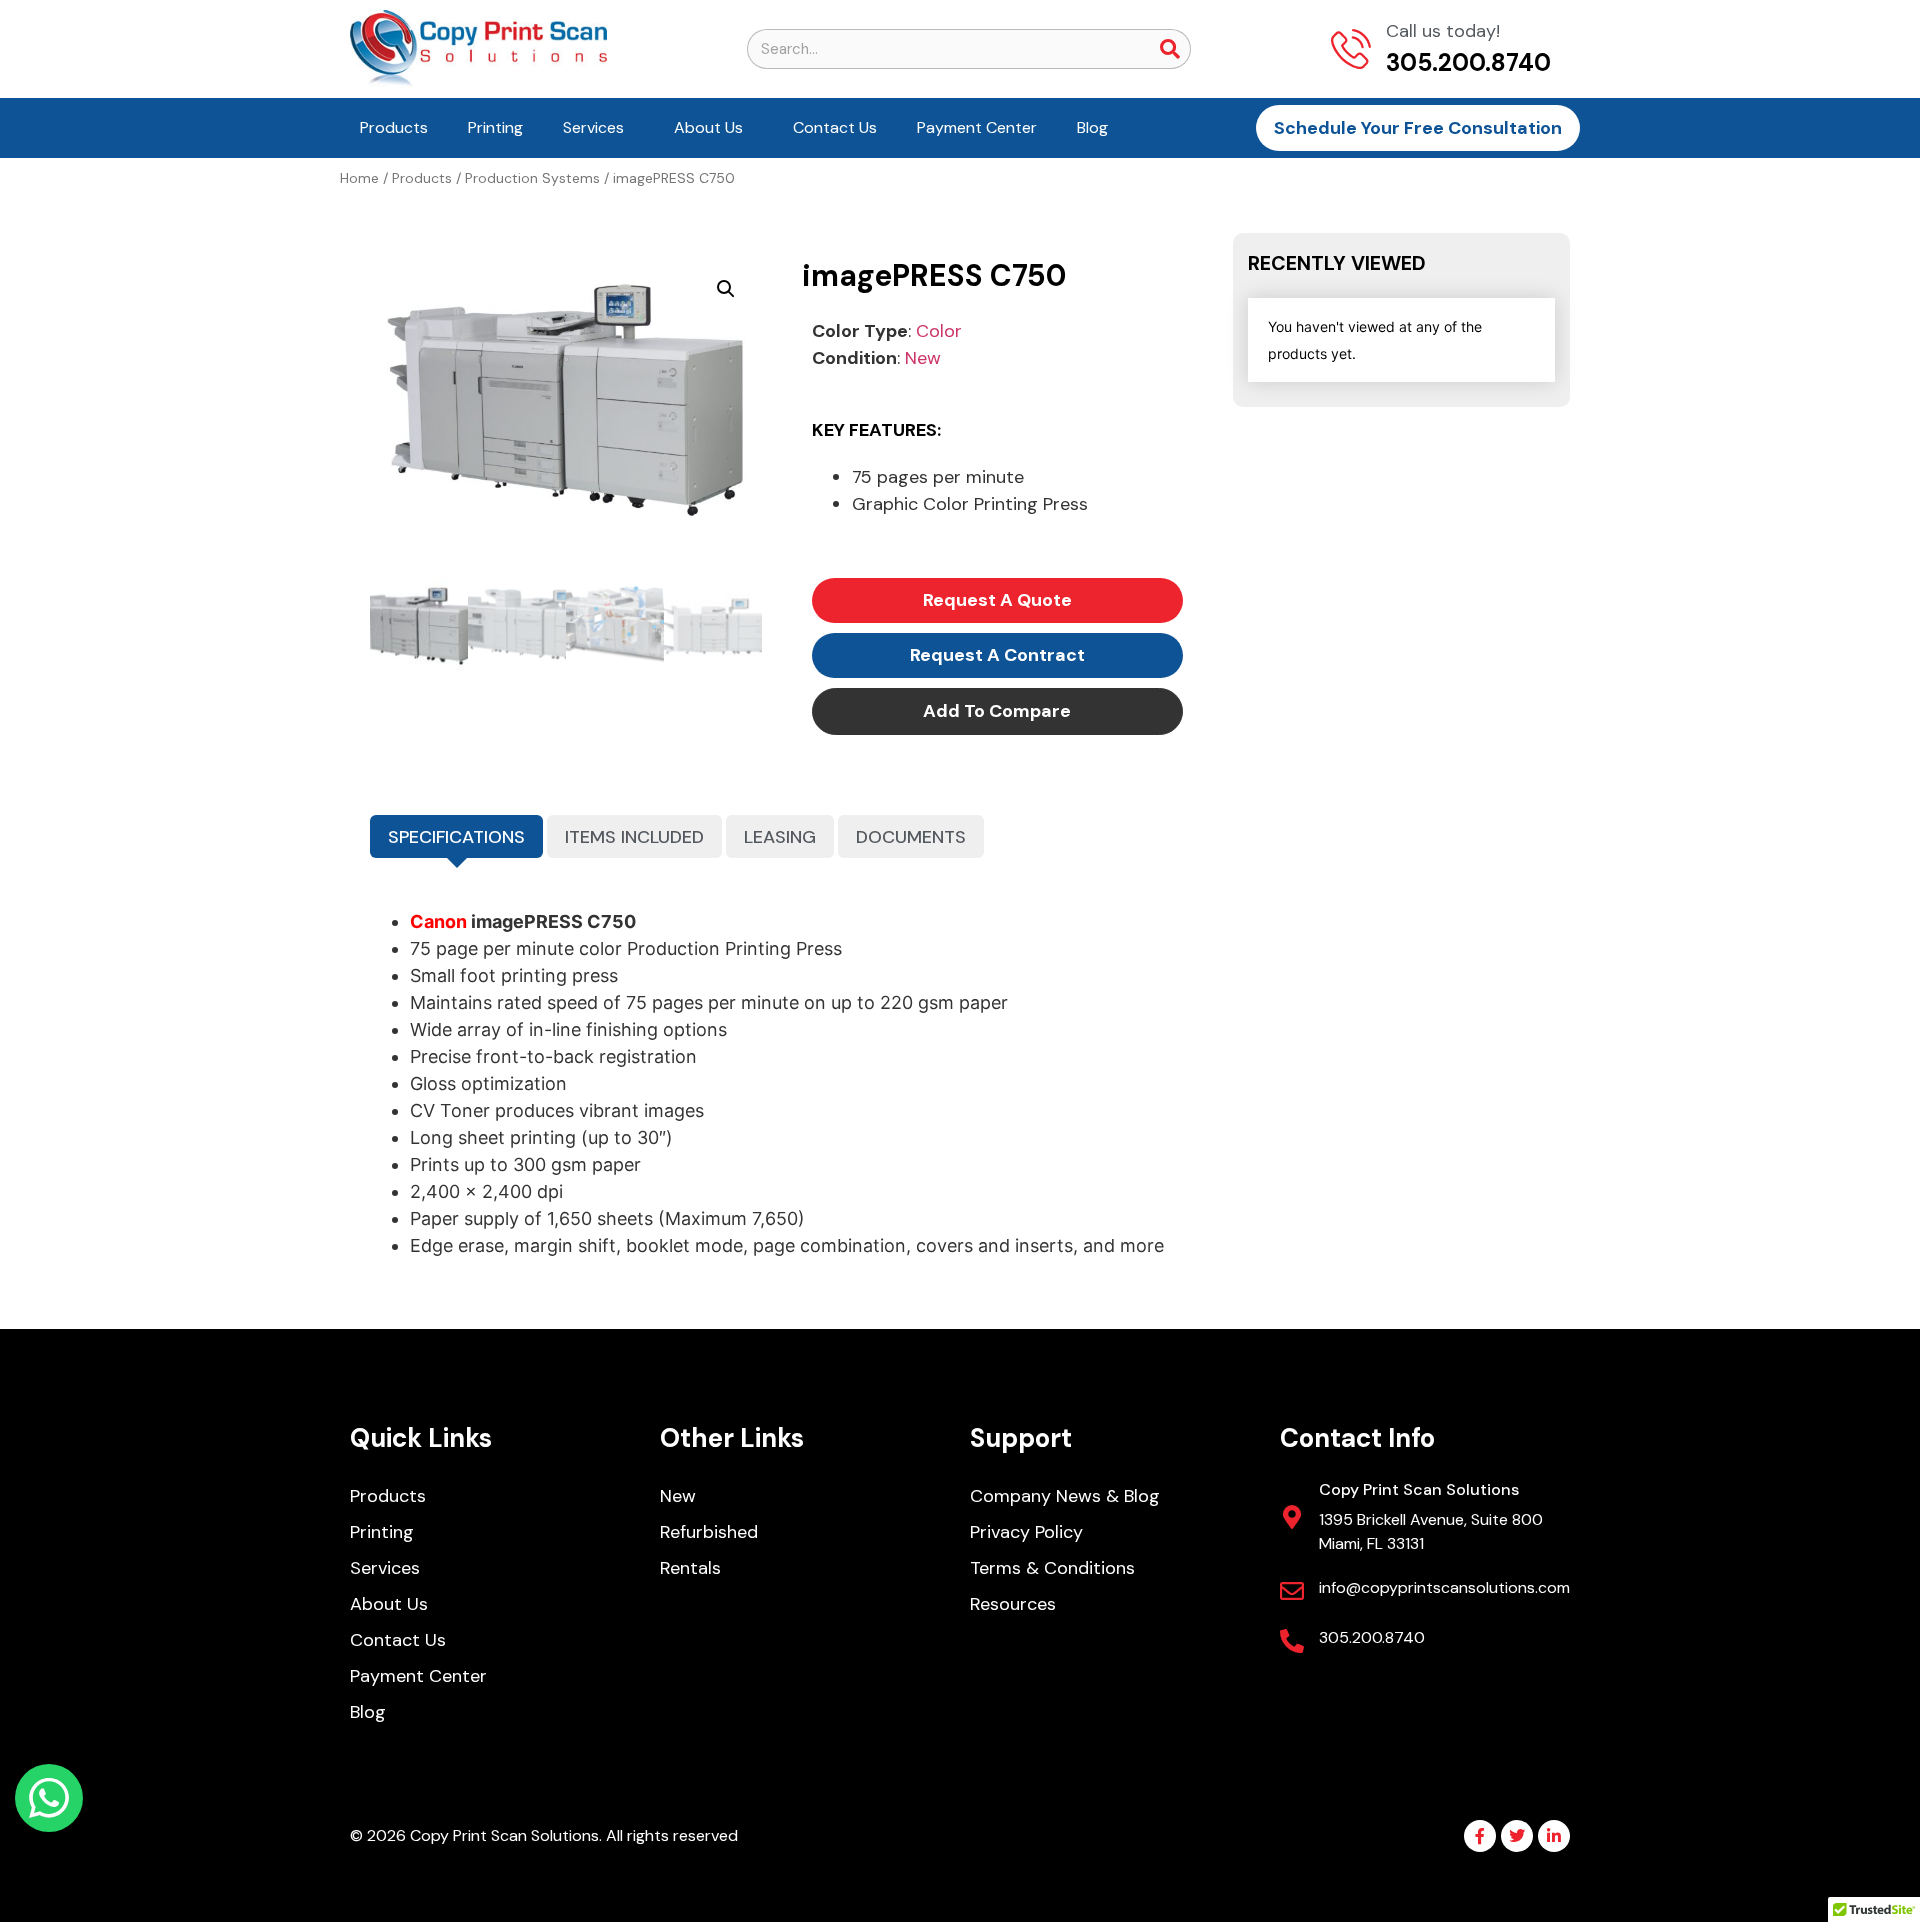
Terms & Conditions (1052, 1568)
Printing (495, 127)
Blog (1092, 127)
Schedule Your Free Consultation (1418, 128)
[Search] (1170, 49)
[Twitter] (1517, 1836)
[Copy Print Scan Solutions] (1292, 1517)
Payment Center (977, 127)
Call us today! (1443, 31)
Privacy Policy (1026, 1532)
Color (939, 331)
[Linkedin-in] (1554, 1836)
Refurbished (709, 1532)
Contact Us (835, 127)
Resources (1013, 1604)
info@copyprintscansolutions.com (1444, 1587)
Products (394, 127)
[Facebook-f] (1480, 1836)
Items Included (634, 837)
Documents (911, 837)
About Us (708, 127)
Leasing (780, 837)
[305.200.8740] (1292, 1641)
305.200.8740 (1372, 1637)
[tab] (456, 836)
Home (359, 178)
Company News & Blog (1065, 1496)
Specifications (456, 837)
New (923, 358)
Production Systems (532, 178)
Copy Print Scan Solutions (1419, 1489)
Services (593, 127)
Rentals (690, 1568)
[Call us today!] (1351, 49)
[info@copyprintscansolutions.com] (1292, 1591)
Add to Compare (997, 711)
